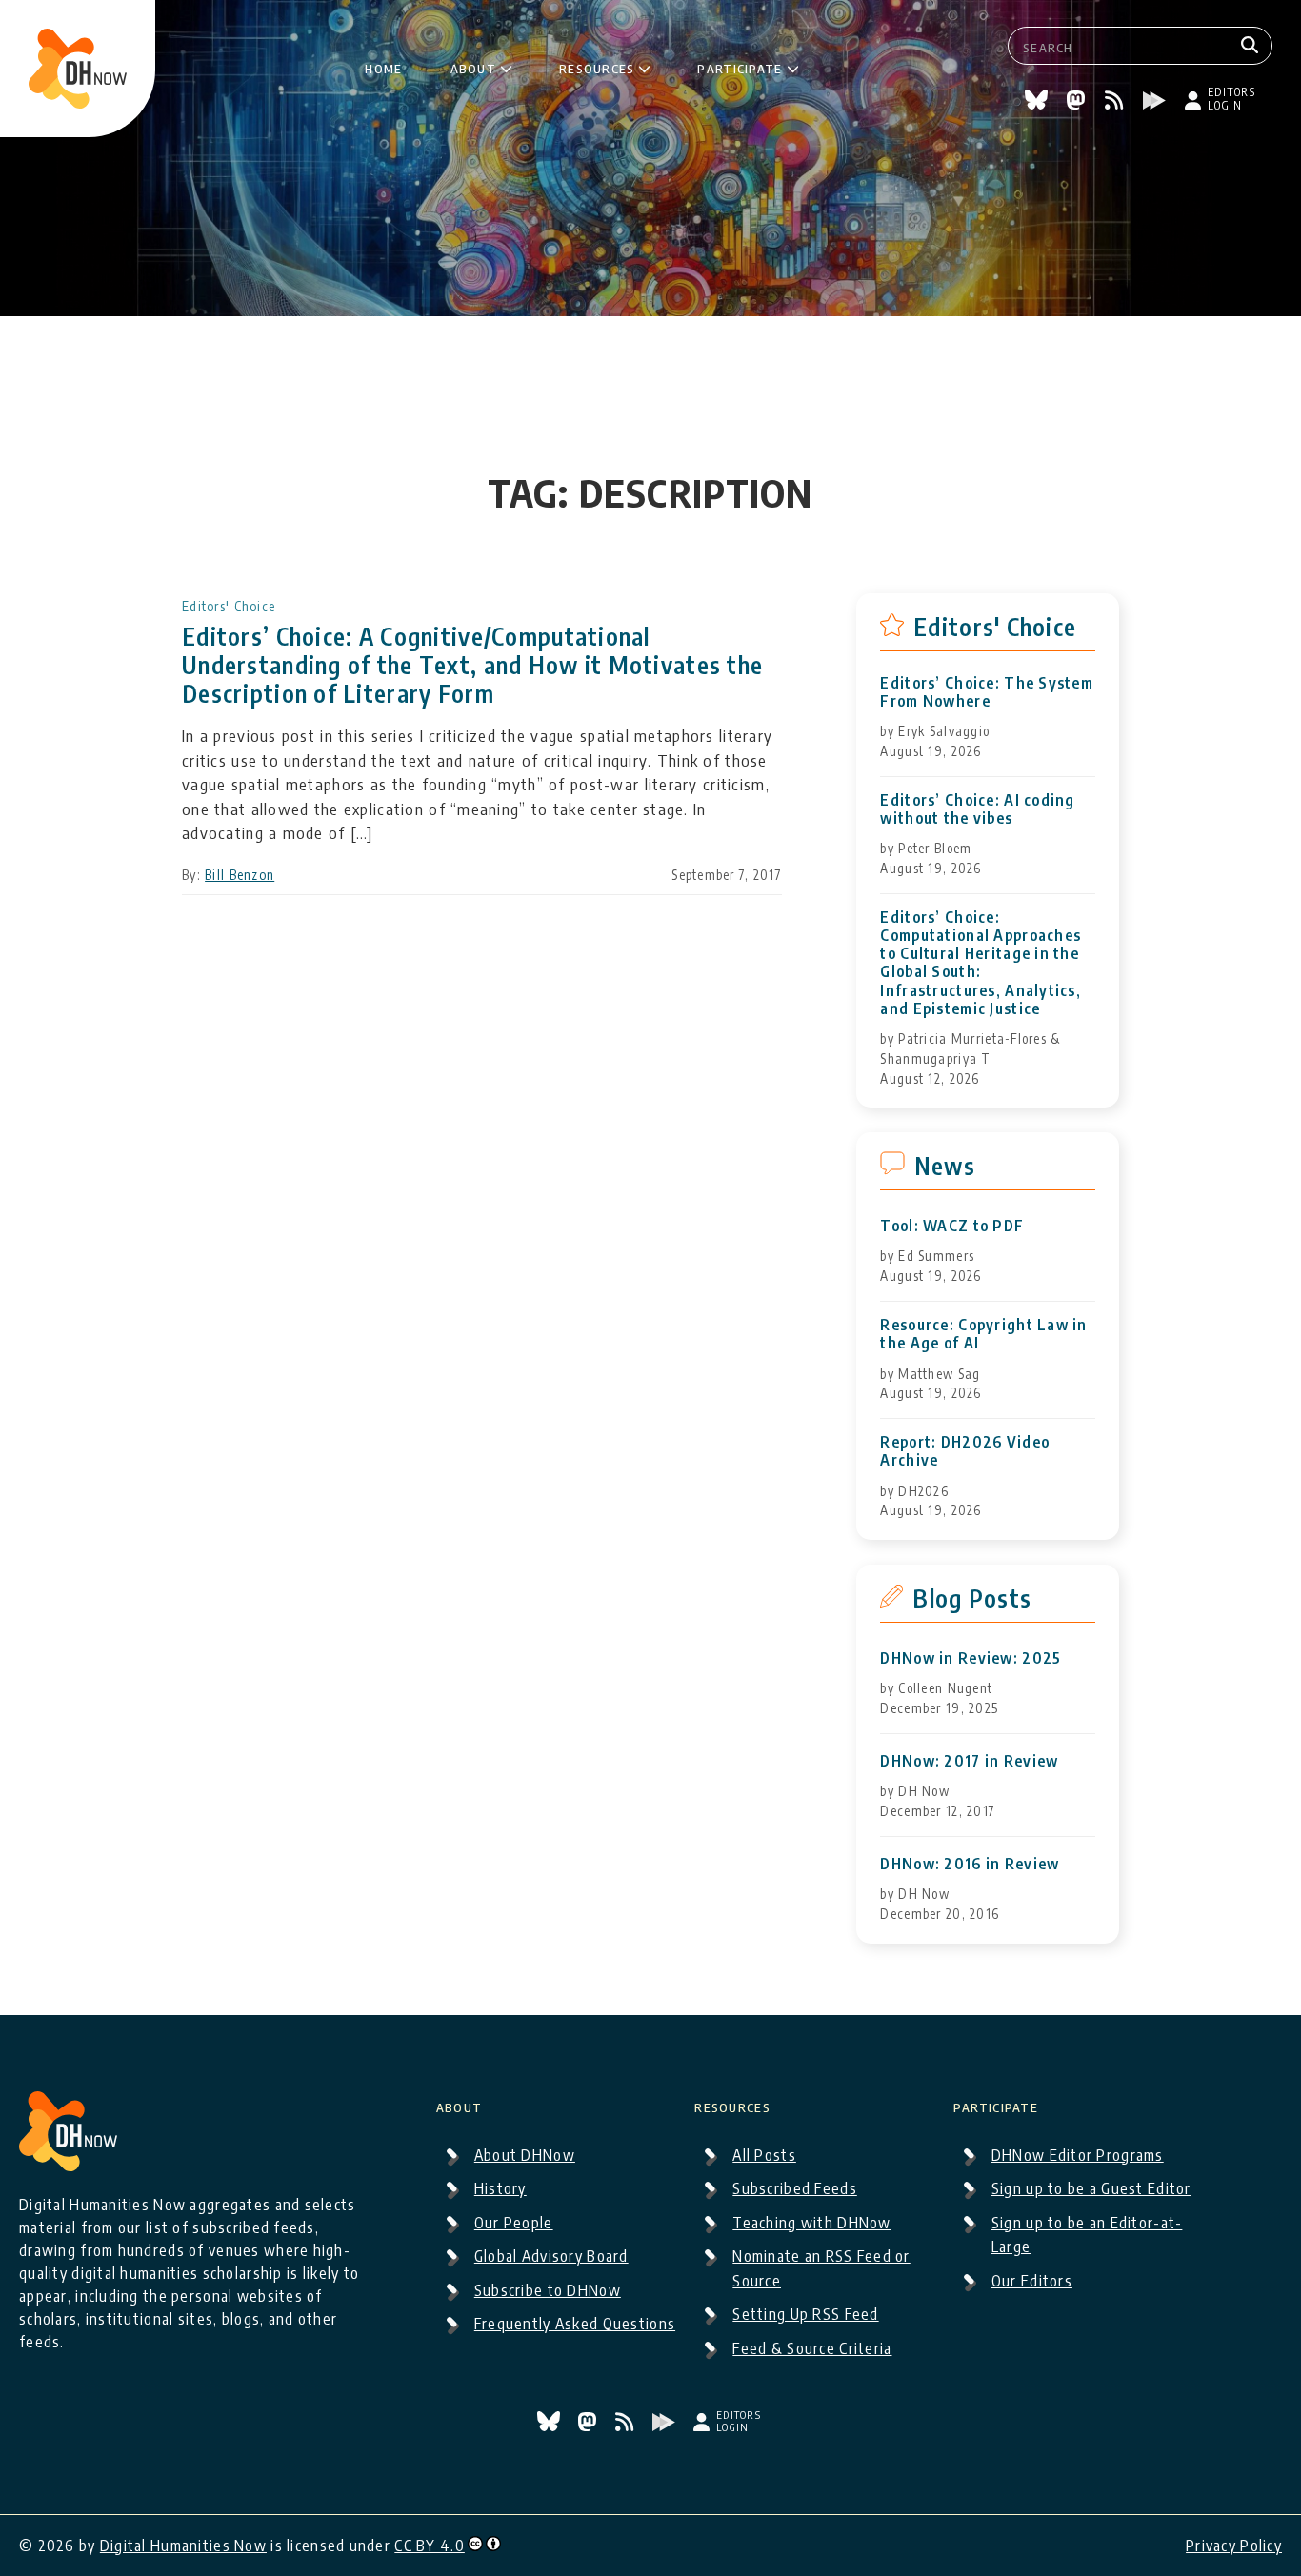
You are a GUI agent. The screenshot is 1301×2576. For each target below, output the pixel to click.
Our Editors (1032, 2281)
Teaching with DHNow (811, 2223)
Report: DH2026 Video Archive (965, 1451)
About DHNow (525, 2155)
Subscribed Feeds (794, 2188)
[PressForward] (1157, 103)
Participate (740, 66)
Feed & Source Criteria (812, 2348)
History (500, 2188)
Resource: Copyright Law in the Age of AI (983, 1334)
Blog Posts (972, 1598)
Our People (514, 2223)
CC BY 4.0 (430, 2546)
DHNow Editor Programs (1078, 2155)
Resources (597, 66)
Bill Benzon (240, 875)
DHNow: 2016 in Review (970, 1864)
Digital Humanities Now (183, 2546)
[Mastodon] (1078, 103)
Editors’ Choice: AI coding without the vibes (977, 809)
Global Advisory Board (551, 2256)
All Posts (764, 2155)
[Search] (1252, 46)
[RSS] (1117, 103)
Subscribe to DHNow (548, 2290)
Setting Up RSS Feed (805, 2314)
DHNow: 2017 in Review (969, 1761)
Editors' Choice (229, 606)
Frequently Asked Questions (575, 2324)
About (473, 66)
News (945, 1166)
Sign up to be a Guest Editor (1091, 2188)
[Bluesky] (1039, 103)
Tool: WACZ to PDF (952, 1226)
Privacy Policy (1234, 2546)
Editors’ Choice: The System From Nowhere (987, 692)
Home (383, 66)
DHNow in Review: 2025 (971, 1658)
